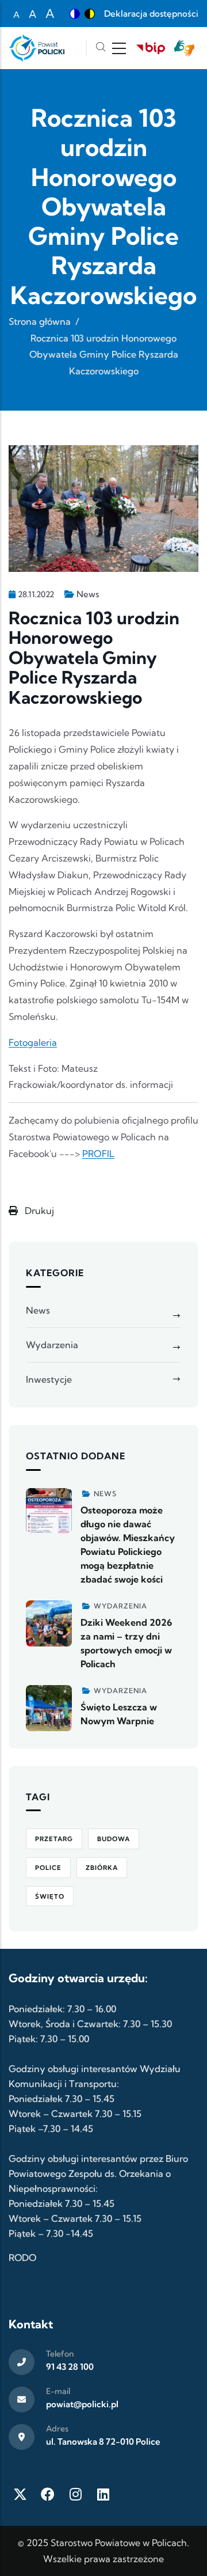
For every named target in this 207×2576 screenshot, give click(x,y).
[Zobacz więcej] (49, 1511)
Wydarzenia (52, 1345)
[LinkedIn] (103, 2494)
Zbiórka (102, 1868)
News (88, 594)
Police (48, 1868)
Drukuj (38, 1211)
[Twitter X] (20, 2494)
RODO (22, 2258)
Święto (50, 1896)
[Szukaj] (101, 48)
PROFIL (98, 1154)
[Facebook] (48, 2494)
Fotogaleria (33, 1042)
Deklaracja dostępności (151, 14)
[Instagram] (75, 2494)
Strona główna (40, 321)
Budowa (114, 1839)
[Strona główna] (37, 48)
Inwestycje (49, 1379)
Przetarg (54, 1839)
